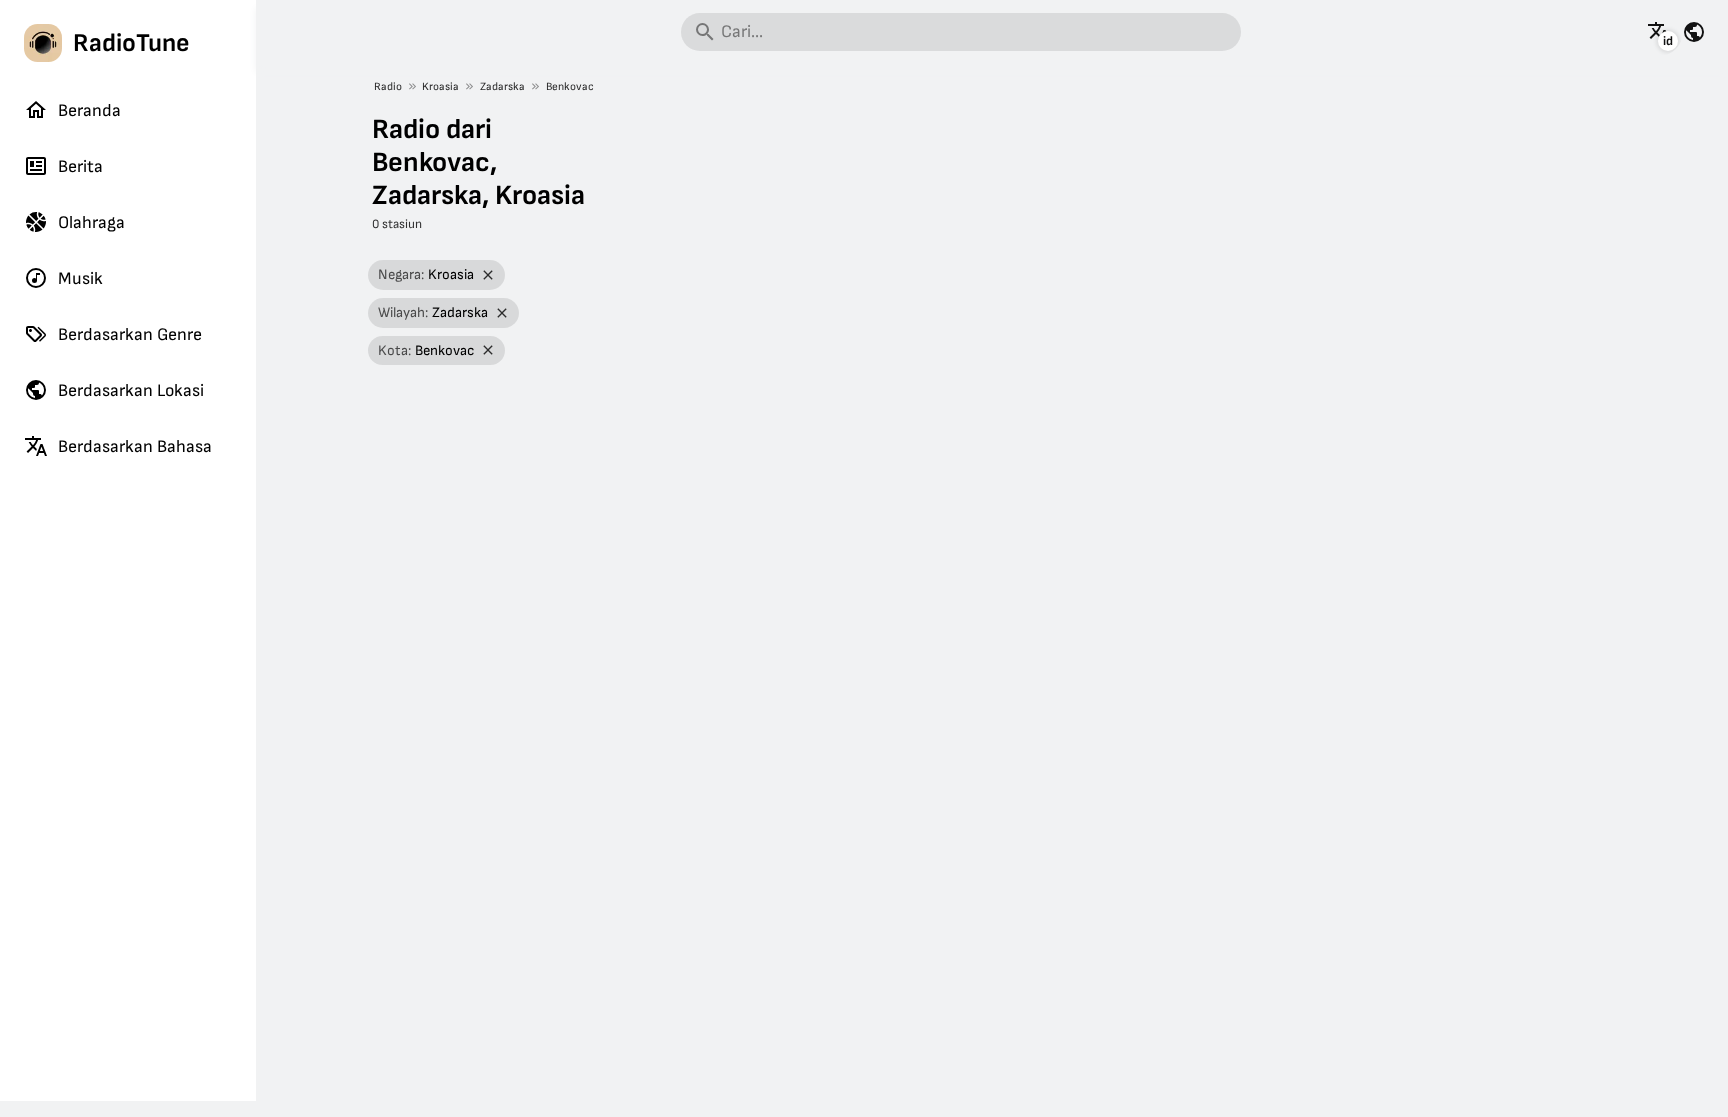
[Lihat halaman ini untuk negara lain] (1694, 32)
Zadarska (502, 86)
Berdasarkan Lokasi (131, 390)
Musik (80, 278)
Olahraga (91, 222)
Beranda (89, 110)
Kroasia (440, 86)
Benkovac (570, 86)
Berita (80, 166)
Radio (388, 86)
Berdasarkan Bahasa (135, 446)
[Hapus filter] (488, 275)
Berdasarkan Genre (130, 334)
